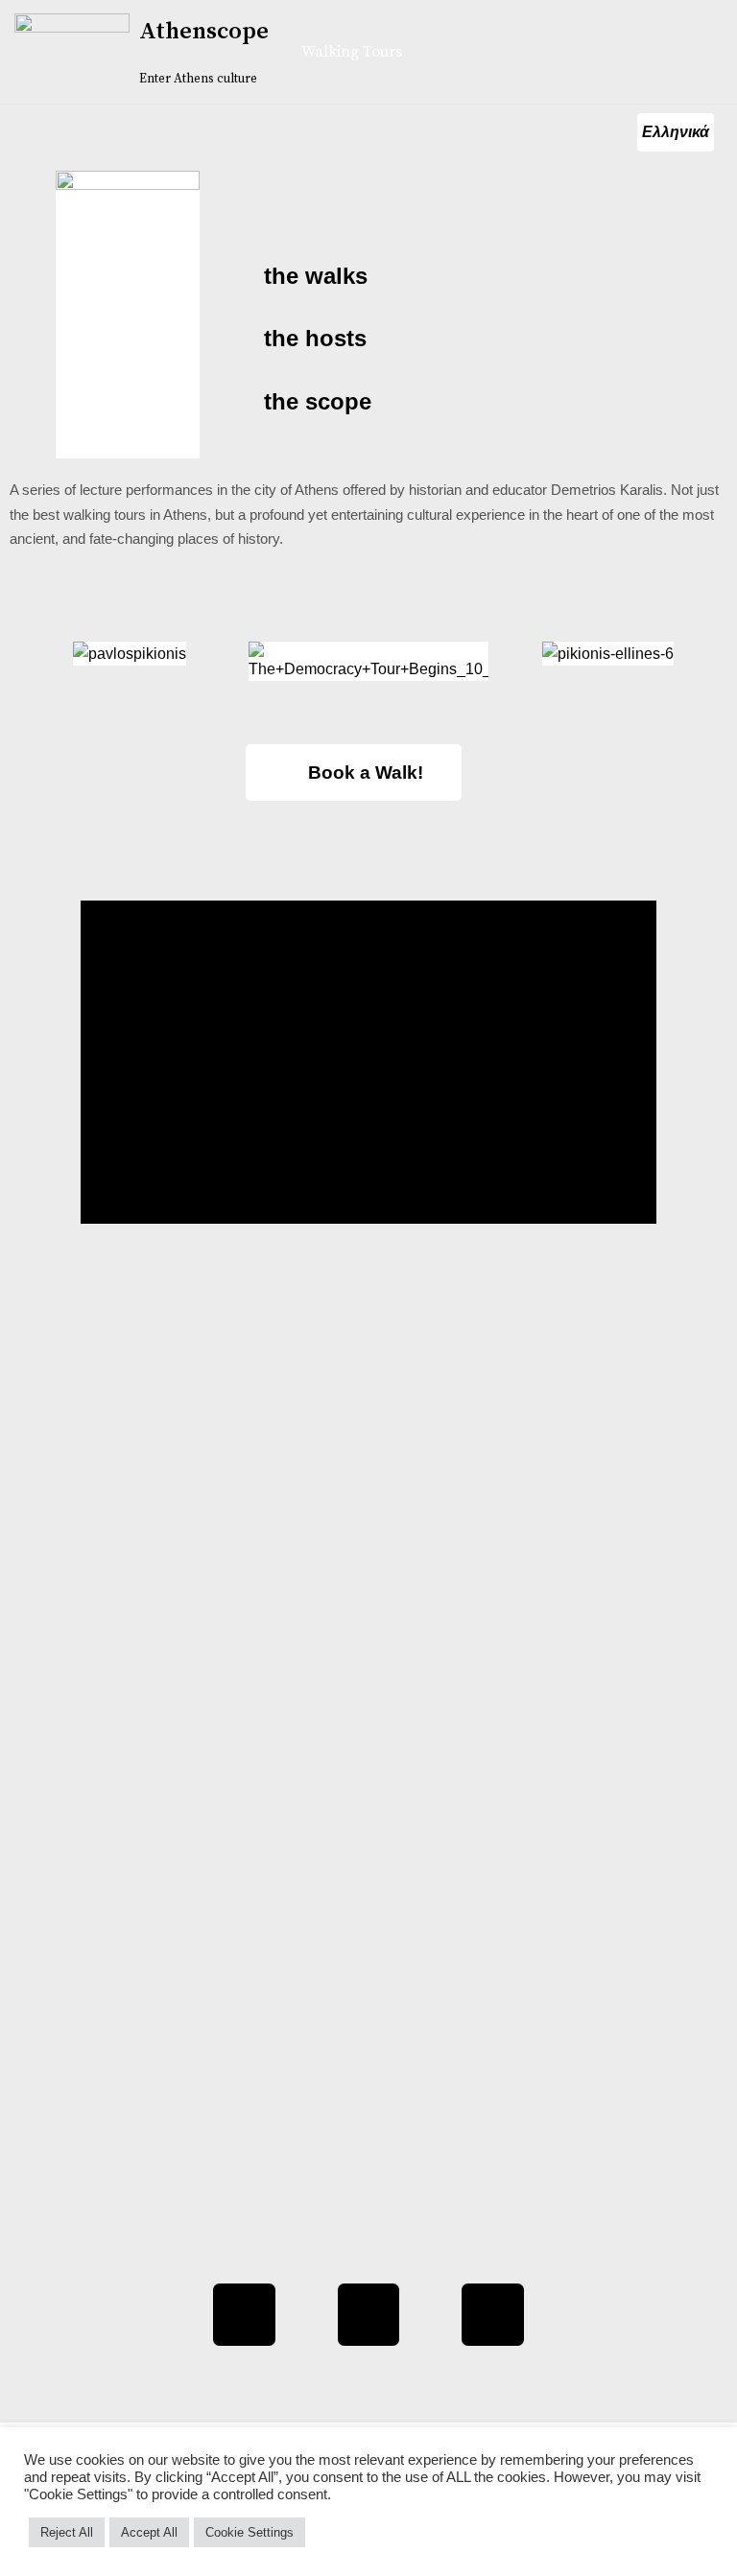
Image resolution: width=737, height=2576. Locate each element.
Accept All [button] (149, 2532)
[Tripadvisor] (369, 2315)
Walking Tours (352, 52)
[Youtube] (493, 2315)
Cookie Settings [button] (250, 2532)
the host (309, 338)
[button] (27, 678)
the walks (316, 276)
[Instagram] (244, 2315)
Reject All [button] (67, 2532)
